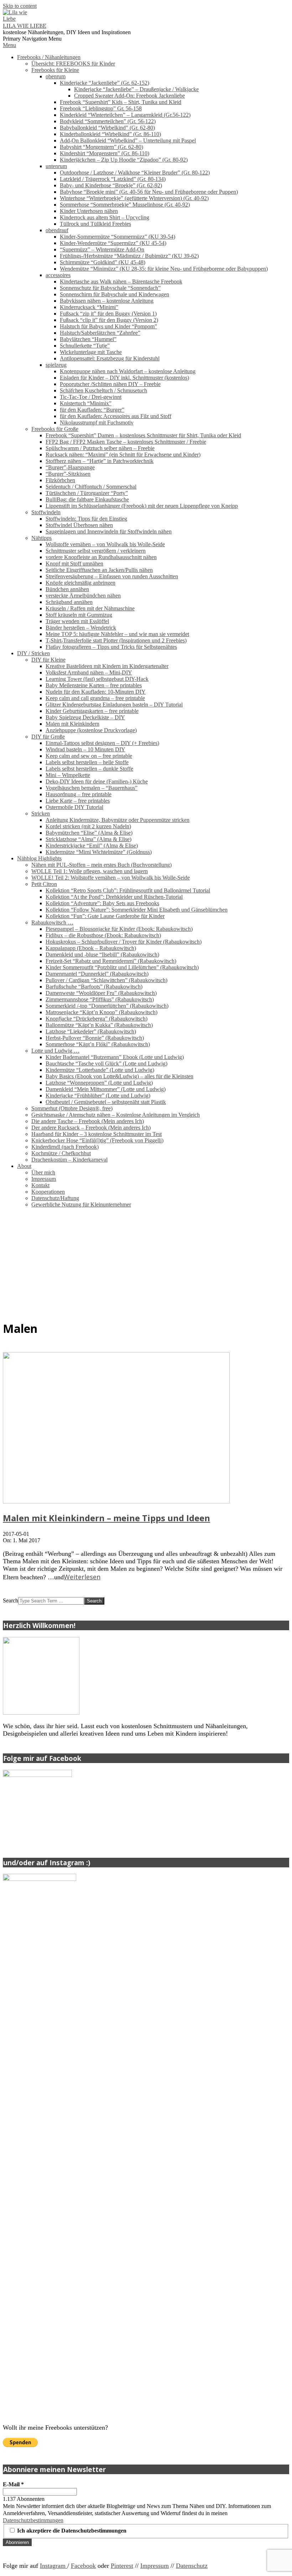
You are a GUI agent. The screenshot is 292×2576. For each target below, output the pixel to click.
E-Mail (13, 2484)
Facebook (83, 2566)
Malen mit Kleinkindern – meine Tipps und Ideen (106, 1518)
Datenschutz (192, 2566)
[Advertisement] (146, 1263)
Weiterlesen (82, 1577)
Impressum (155, 2566)
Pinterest (122, 2566)
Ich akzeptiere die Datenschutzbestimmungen (71, 2531)
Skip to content (20, 6)
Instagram (54, 2566)
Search (11, 1600)
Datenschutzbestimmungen (33, 2520)
